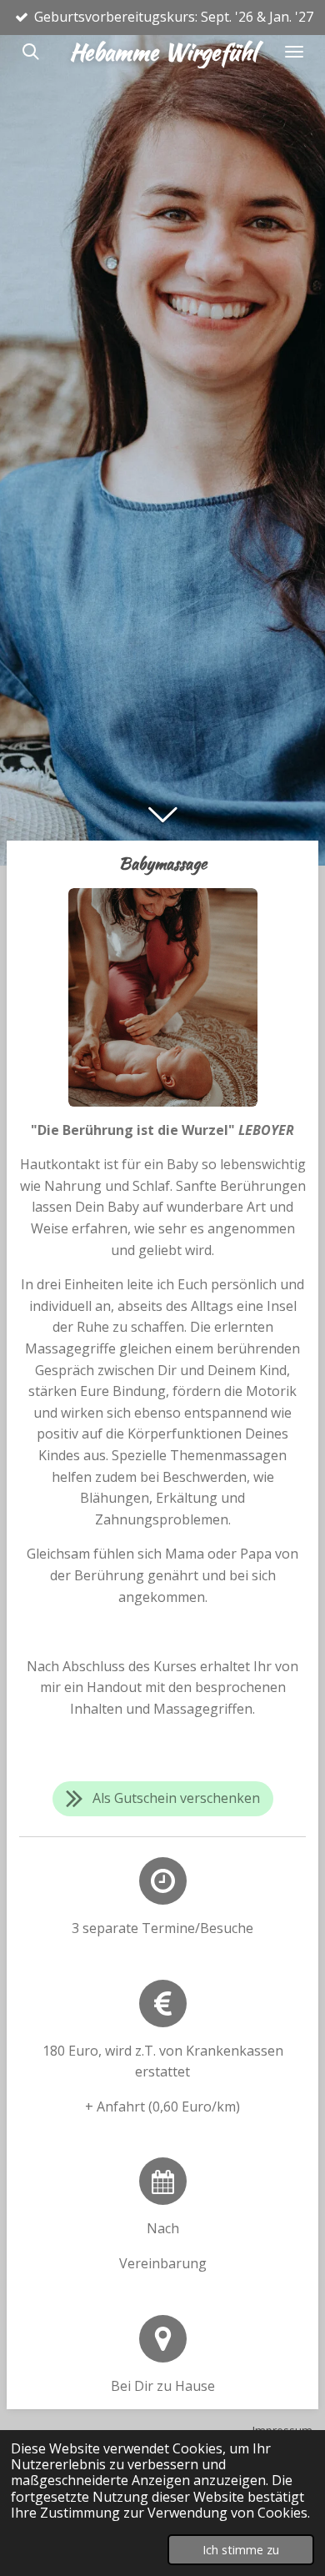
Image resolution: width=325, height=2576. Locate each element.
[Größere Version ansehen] (163, 997)
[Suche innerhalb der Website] (31, 52)
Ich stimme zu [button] (241, 2550)
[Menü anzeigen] (294, 52)
